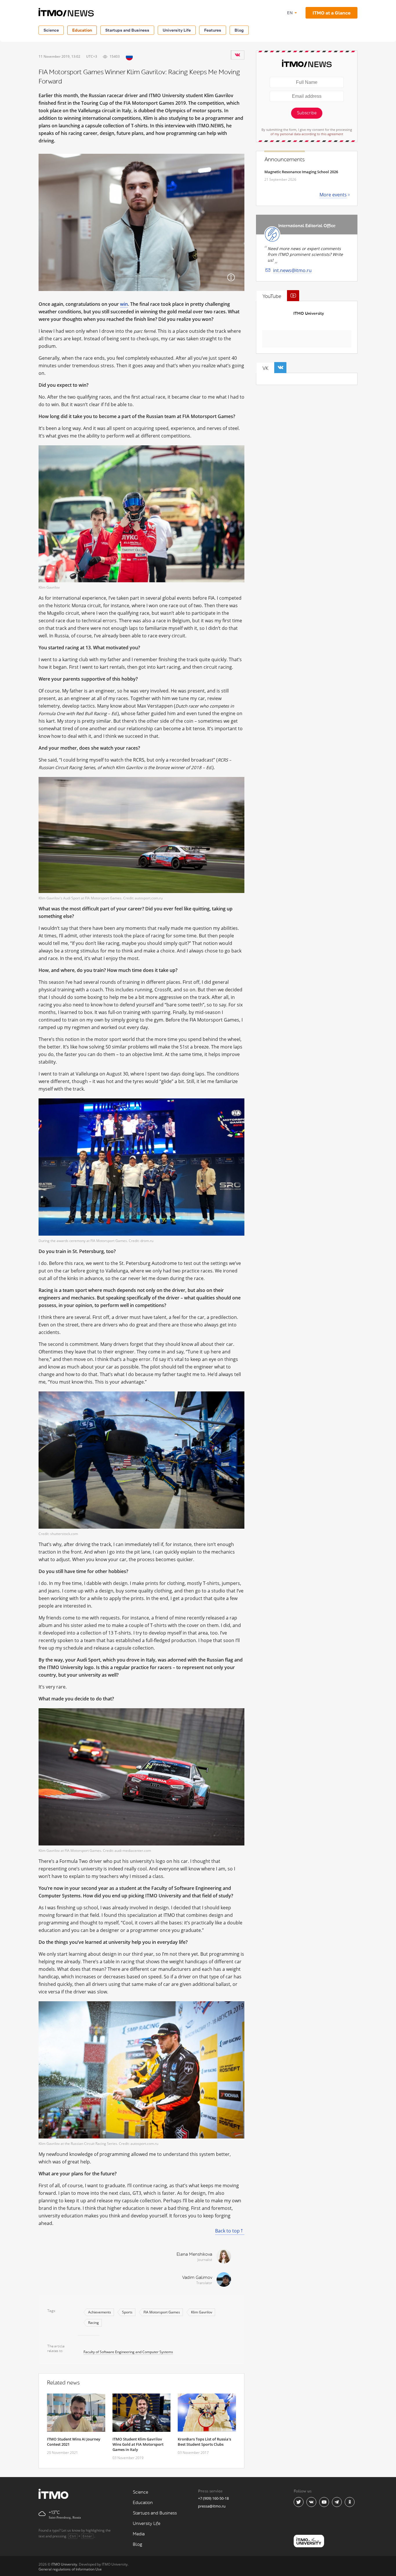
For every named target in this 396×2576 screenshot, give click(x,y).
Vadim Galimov (197, 2278)
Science (51, 30)
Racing (93, 2323)
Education (82, 30)
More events (333, 195)
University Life (177, 30)
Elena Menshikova (194, 2254)
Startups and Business (127, 30)
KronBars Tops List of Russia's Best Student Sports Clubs (204, 2442)
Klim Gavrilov (202, 2312)
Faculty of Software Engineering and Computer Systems (128, 2352)
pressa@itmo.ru (212, 2506)
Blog (239, 30)
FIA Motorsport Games (162, 2312)
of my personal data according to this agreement (307, 134)
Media (139, 2534)
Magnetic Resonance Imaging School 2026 (301, 172)
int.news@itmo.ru (292, 270)
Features (213, 30)
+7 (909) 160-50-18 (213, 2498)
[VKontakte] (237, 55)
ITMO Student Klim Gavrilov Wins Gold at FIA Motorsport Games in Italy (138, 2444)
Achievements (100, 2312)
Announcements (285, 160)
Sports (127, 2312)
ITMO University (309, 313)
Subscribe (307, 113)
